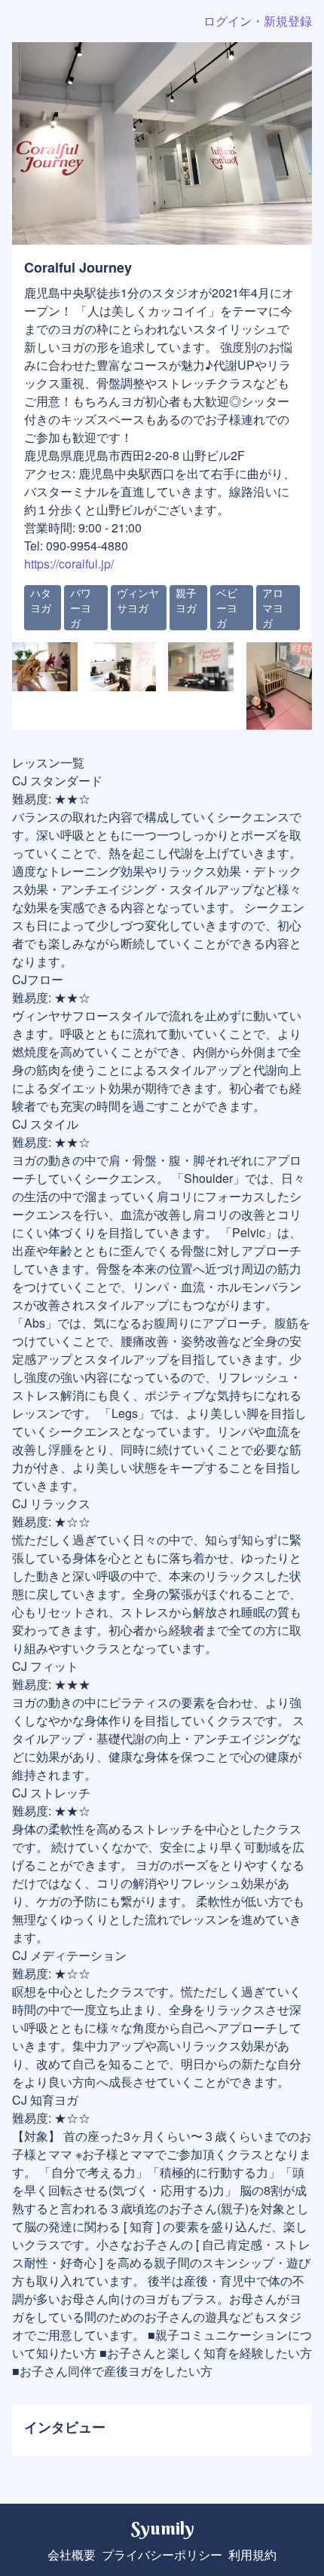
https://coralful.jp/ (69, 564)
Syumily (162, 2528)
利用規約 (252, 2555)
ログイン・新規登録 (258, 21)
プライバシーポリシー (162, 2555)
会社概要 (72, 2555)
